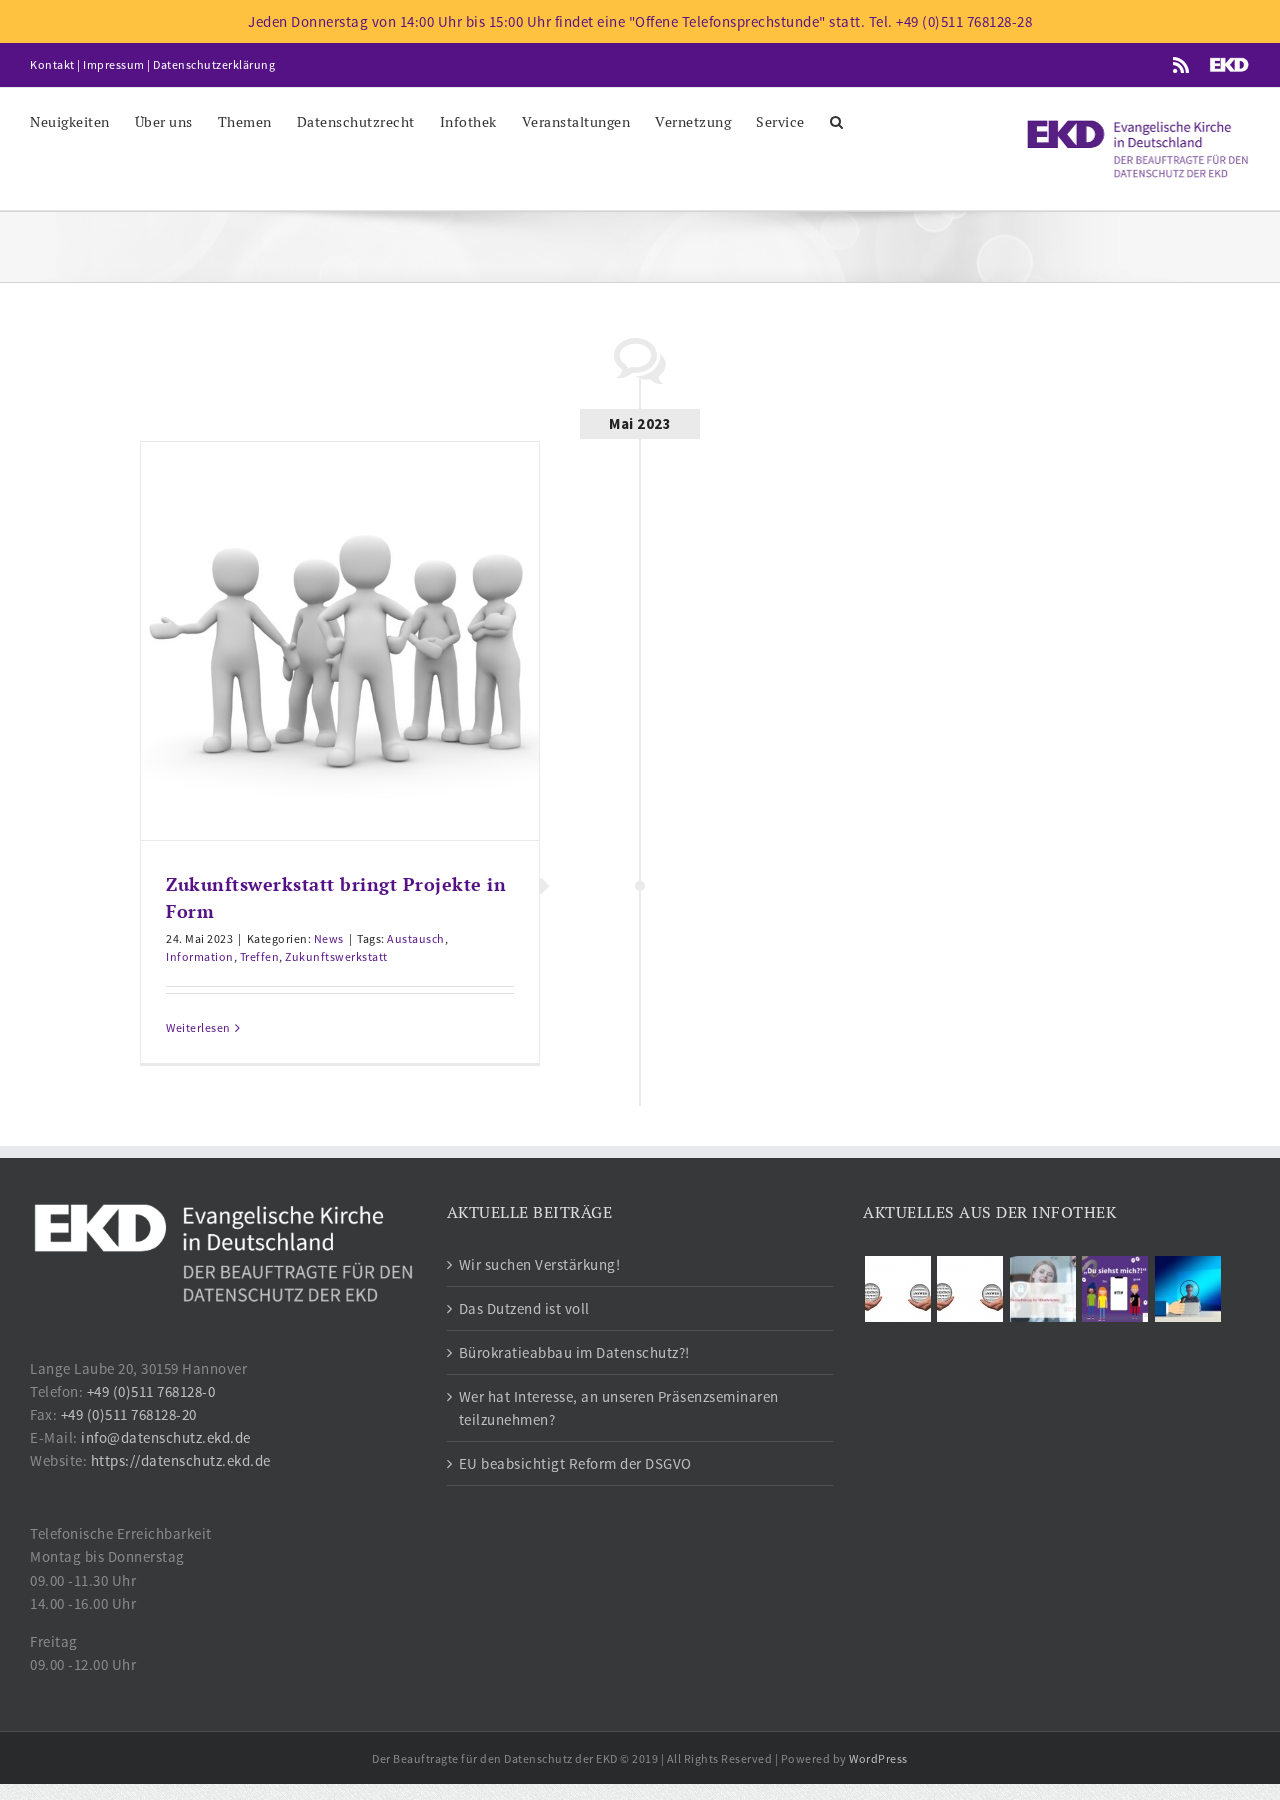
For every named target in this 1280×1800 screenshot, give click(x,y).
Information (200, 956)
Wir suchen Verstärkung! (540, 1264)
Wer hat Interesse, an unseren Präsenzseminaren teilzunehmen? (619, 1408)
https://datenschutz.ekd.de (181, 1460)
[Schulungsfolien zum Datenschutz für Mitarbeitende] (1042, 1289)
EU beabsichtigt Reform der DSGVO (575, 1463)
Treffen (260, 956)
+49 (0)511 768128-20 (129, 1414)
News (329, 938)
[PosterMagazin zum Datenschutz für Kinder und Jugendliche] (1115, 1289)
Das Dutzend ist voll (524, 1308)
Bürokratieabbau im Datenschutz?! (574, 1352)
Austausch (416, 938)
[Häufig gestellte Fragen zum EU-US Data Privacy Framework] (970, 1289)
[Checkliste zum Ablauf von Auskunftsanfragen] (1187, 1289)
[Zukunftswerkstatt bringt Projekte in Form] (340, 641)
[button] (837, 120)
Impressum (114, 64)
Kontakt (52, 64)
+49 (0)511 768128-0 (151, 1391)
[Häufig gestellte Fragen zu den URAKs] (897, 1289)
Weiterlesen (198, 1027)
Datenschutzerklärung (214, 64)
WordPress (878, 1758)
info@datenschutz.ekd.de (166, 1437)
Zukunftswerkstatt (336, 956)
